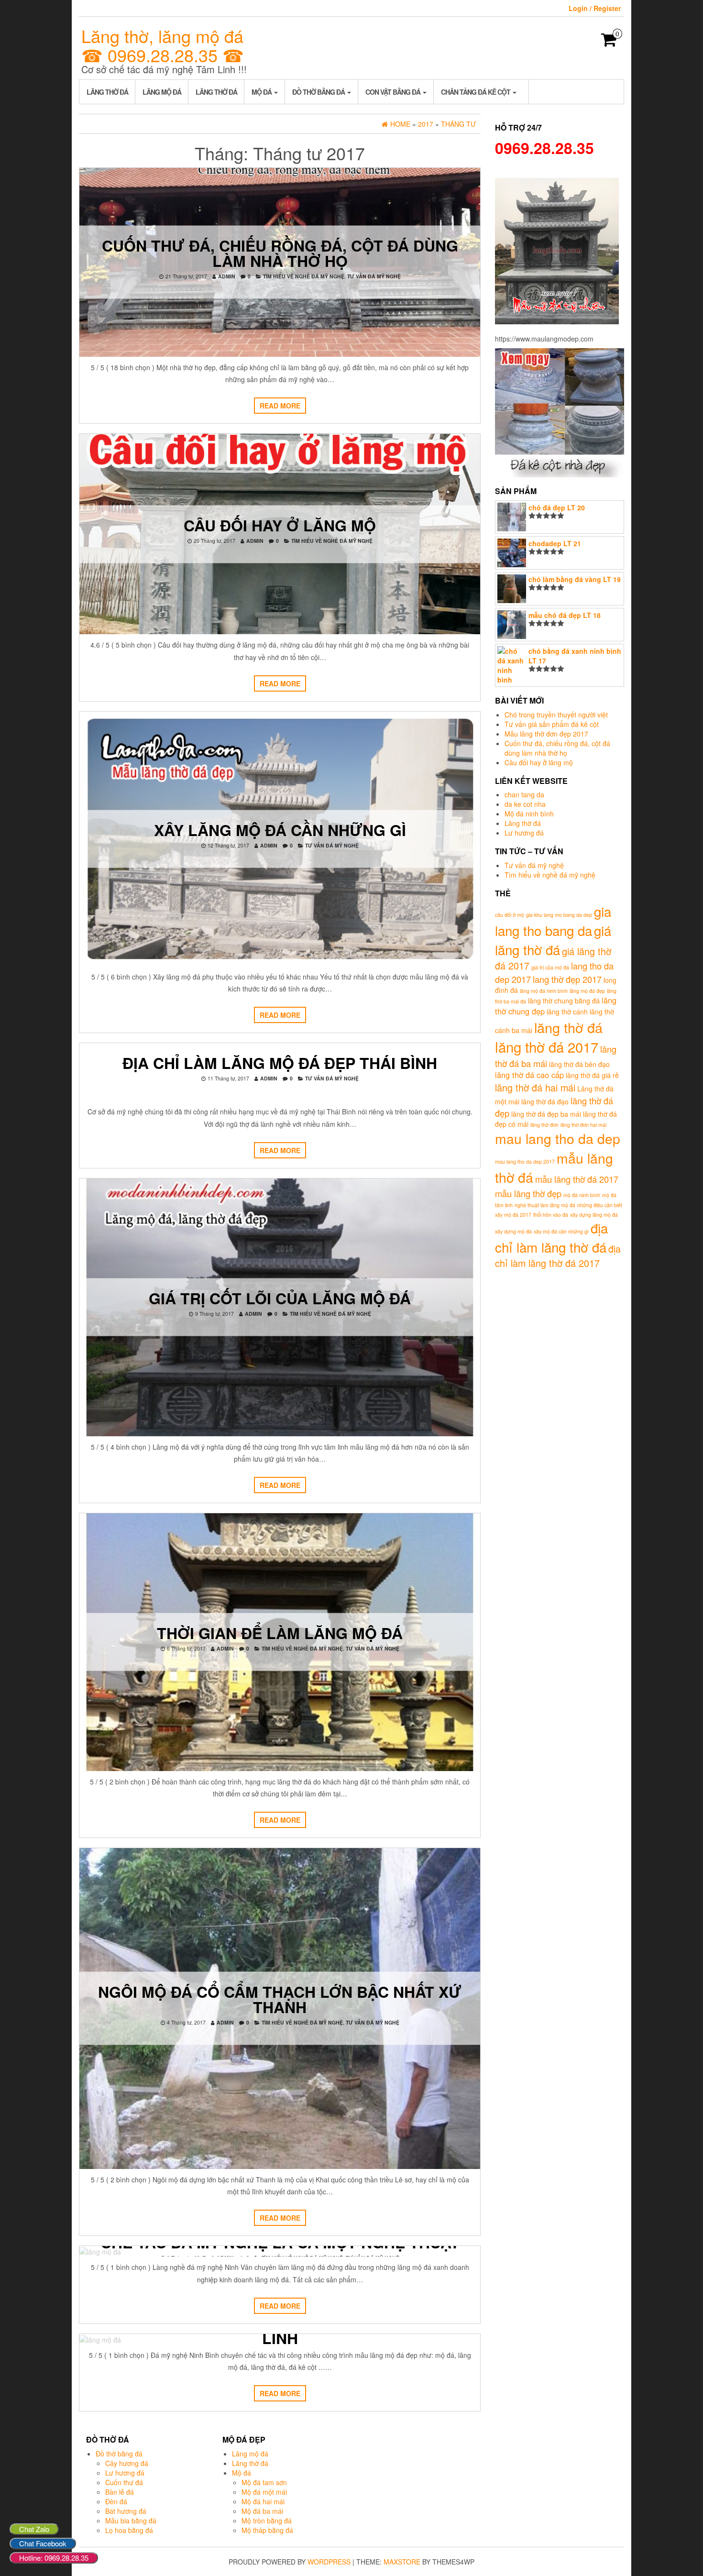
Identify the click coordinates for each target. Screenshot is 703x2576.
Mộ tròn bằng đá (267, 2521)
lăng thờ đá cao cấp (529, 1075)
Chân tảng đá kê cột (476, 92)
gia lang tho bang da (553, 921)
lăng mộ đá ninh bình (544, 991)
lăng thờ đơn (544, 1125)
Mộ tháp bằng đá (267, 2530)
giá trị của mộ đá (550, 967)
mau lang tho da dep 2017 (525, 1161)
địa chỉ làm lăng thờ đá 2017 (558, 1256)
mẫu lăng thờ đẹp (528, 1193)
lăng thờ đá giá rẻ (592, 1075)
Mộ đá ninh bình (529, 814)
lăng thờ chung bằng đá (564, 1001)
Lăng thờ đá (107, 92)
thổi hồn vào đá (551, 1215)
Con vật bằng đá (394, 92)
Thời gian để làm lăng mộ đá (280, 1633)
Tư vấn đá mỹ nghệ (374, 276)
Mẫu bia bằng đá (131, 2521)
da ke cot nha (525, 804)
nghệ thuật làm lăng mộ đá (545, 1205)
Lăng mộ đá (162, 92)
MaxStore (402, 2562)
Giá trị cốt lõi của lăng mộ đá (280, 1298)
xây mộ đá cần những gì (561, 1231)
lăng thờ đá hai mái (535, 1087)
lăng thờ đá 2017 (547, 1046)
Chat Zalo (34, 2529)
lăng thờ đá (568, 1027)
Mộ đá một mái (264, 2492)
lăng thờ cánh (567, 1012)
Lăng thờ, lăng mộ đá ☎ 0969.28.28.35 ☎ (163, 45)
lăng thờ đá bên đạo (579, 1064)
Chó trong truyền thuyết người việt (556, 715)
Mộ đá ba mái (262, 2511)
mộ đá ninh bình (582, 1195)
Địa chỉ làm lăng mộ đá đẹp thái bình (280, 1063)
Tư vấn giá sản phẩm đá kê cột (552, 724)
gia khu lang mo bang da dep (559, 915)
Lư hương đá (524, 833)
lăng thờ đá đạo (545, 1101)
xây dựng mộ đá (513, 1231)
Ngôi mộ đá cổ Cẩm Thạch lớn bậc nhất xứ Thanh (280, 1999)
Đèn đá (116, 2501)
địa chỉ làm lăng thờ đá (551, 1237)
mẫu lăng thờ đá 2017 (577, 1179)
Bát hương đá (126, 2511)
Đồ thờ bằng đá (319, 92)
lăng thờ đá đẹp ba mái (546, 1114)
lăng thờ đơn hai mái (583, 1125)
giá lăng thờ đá (553, 940)
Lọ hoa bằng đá (129, 2530)
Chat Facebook (43, 2543)
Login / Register (595, 8)
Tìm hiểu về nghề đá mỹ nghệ (304, 276)
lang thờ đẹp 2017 (567, 979)
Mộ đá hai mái (263, 2501)
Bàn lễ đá (120, 2492)
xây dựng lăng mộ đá (594, 1215)
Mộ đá (262, 92)
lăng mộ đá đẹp (587, 991)
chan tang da (524, 794)
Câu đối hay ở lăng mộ (280, 525)
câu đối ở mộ (510, 915)
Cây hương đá (127, 2463)
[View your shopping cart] (609, 43)
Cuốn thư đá (124, 2482)
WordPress (329, 2562)
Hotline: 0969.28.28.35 (54, 2558)
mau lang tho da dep (558, 1138)
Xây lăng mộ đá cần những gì (280, 829)
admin (227, 276)
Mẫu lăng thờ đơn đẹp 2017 (546, 734)
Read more (280, 406)
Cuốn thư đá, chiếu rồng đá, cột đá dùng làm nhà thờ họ (280, 253)
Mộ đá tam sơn (264, 2482)
